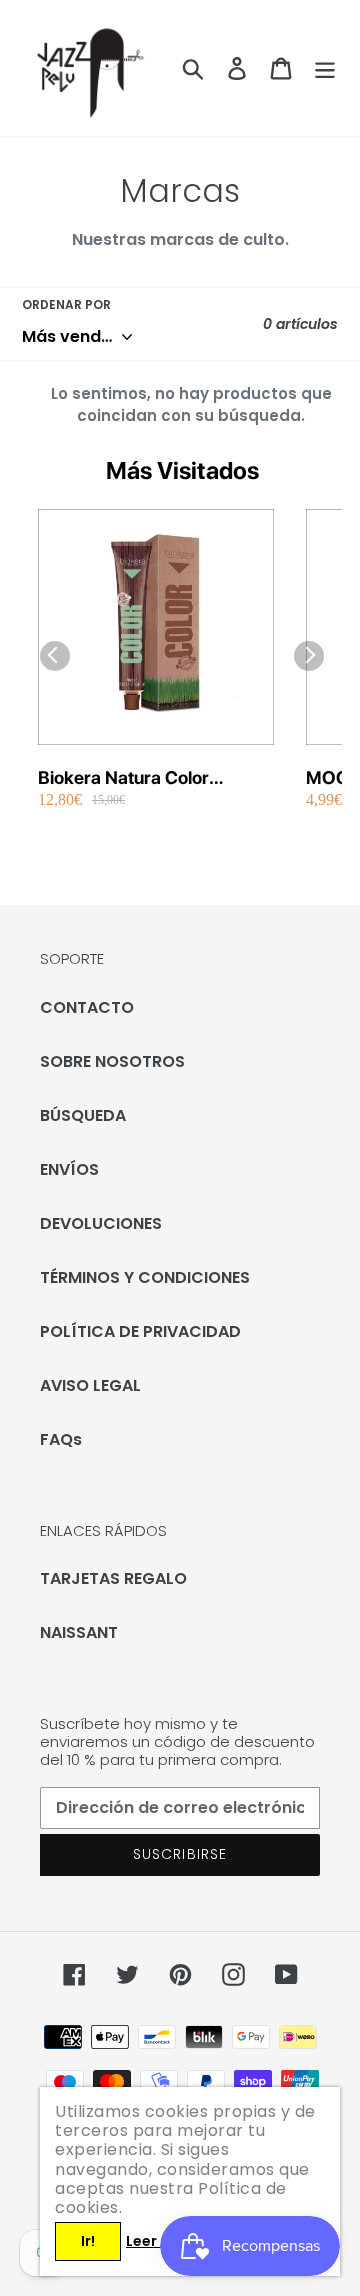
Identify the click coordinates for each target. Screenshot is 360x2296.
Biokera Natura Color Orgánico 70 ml (123, 778)
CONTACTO (87, 1007)
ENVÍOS (69, 1169)
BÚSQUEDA (83, 1115)
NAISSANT (79, 1632)
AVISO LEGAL (90, 1385)
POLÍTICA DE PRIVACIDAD (140, 1331)
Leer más (159, 2241)
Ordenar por (66, 304)
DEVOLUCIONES (101, 1223)
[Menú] (325, 68)
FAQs (61, 1439)
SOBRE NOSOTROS (112, 1061)
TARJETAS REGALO (113, 1578)
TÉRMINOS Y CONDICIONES (145, 1277)
